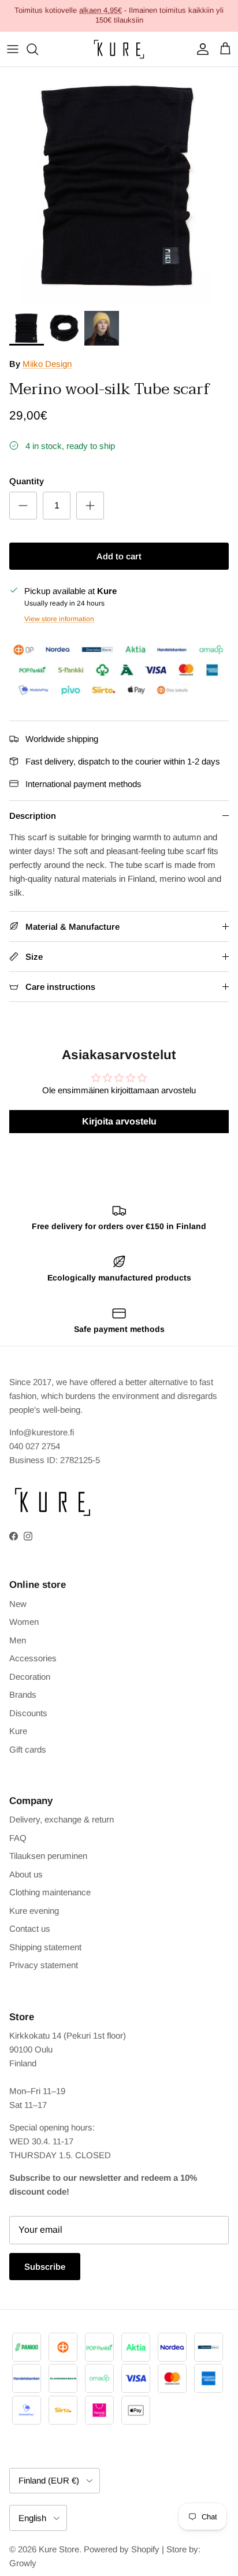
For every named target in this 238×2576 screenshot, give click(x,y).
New (18, 1604)
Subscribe (45, 2267)
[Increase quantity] (90, 506)
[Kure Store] (119, 49)
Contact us (30, 1929)
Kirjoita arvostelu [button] (119, 1121)
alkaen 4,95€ (101, 10)
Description (33, 816)
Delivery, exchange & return (62, 1819)
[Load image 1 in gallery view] (119, 186)
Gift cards (28, 1749)
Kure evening (34, 1911)
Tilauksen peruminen (48, 1856)
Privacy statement (44, 1965)
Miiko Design (47, 364)
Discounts (28, 1713)
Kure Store (59, 2549)
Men (18, 1640)
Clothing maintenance (50, 1892)
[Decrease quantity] (23, 506)
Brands (23, 1695)
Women (24, 1622)
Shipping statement (45, 1947)
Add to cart (119, 556)
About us (26, 1874)
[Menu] (13, 49)
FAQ (18, 1838)
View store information (59, 619)
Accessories (33, 1658)
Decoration (30, 1677)
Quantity (27, 481)
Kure (18, 1731)
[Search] (38, 49)
